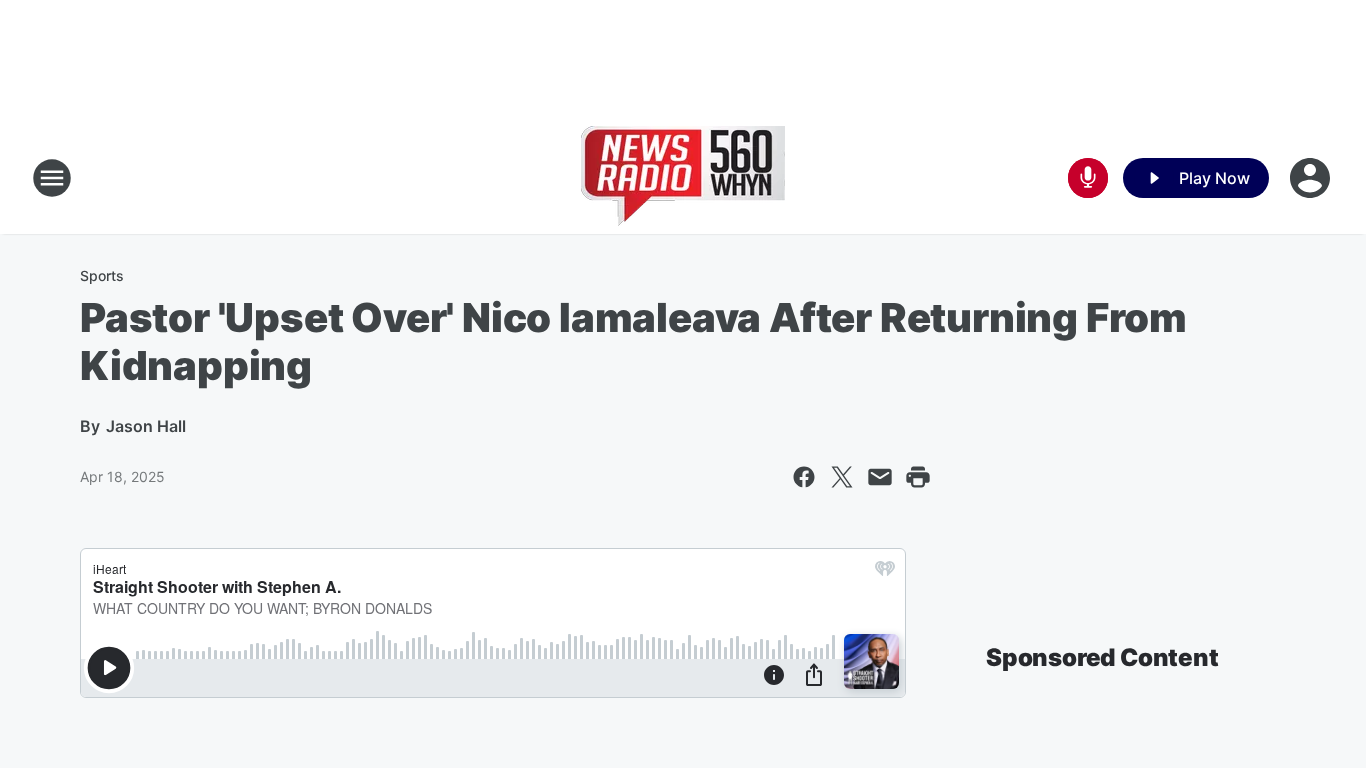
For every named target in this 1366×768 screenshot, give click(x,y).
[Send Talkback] (1088, 178)
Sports (102, 275)
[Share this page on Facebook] (804, 477)
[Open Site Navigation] (52, 178)
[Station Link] (683, 178)
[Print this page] (918, 477)
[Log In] (1312, 178)
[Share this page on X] (842, 477)
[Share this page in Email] (880, 477)
